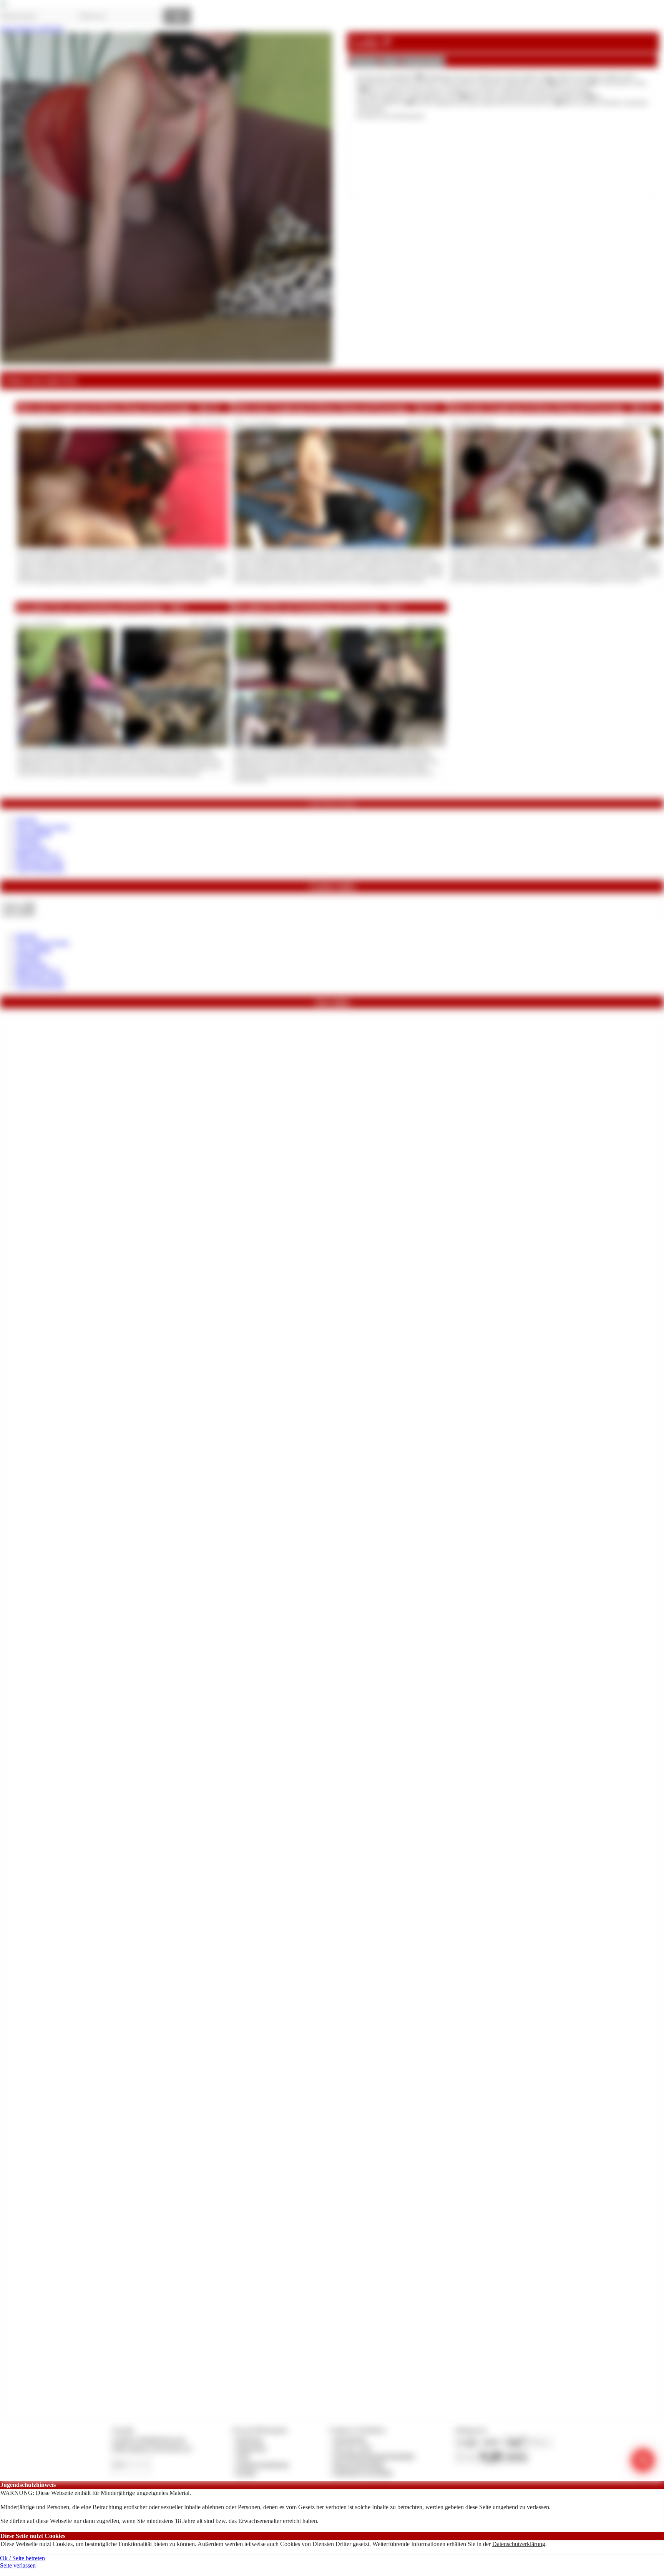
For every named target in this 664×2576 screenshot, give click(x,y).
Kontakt (246, 2472)
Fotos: (18, 913)
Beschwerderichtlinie (359, 2464)
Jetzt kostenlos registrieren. (32, 29)
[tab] (365, 62)
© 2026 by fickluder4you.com (148, 2439)
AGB (243, 2456)
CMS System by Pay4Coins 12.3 (152, 2448)
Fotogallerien (31, 848)
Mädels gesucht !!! (38, 855)
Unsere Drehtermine (40, 869)
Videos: (18, 905)
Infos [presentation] (390, 61)
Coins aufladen (34, 834)
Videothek (28, 841)
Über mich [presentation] (365, 61)
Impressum (250, 2439)
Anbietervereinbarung (262, 2464)
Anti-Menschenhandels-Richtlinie (374, 2456)
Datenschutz (251, 2448)
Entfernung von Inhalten (363, 2472)
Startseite (26, 820)
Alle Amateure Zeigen (42, 827)
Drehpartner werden (40, 862)
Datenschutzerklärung (519, 2544)
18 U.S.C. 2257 (353, 2448)
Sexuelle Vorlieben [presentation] (423, 61)
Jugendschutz (350, 2439)
